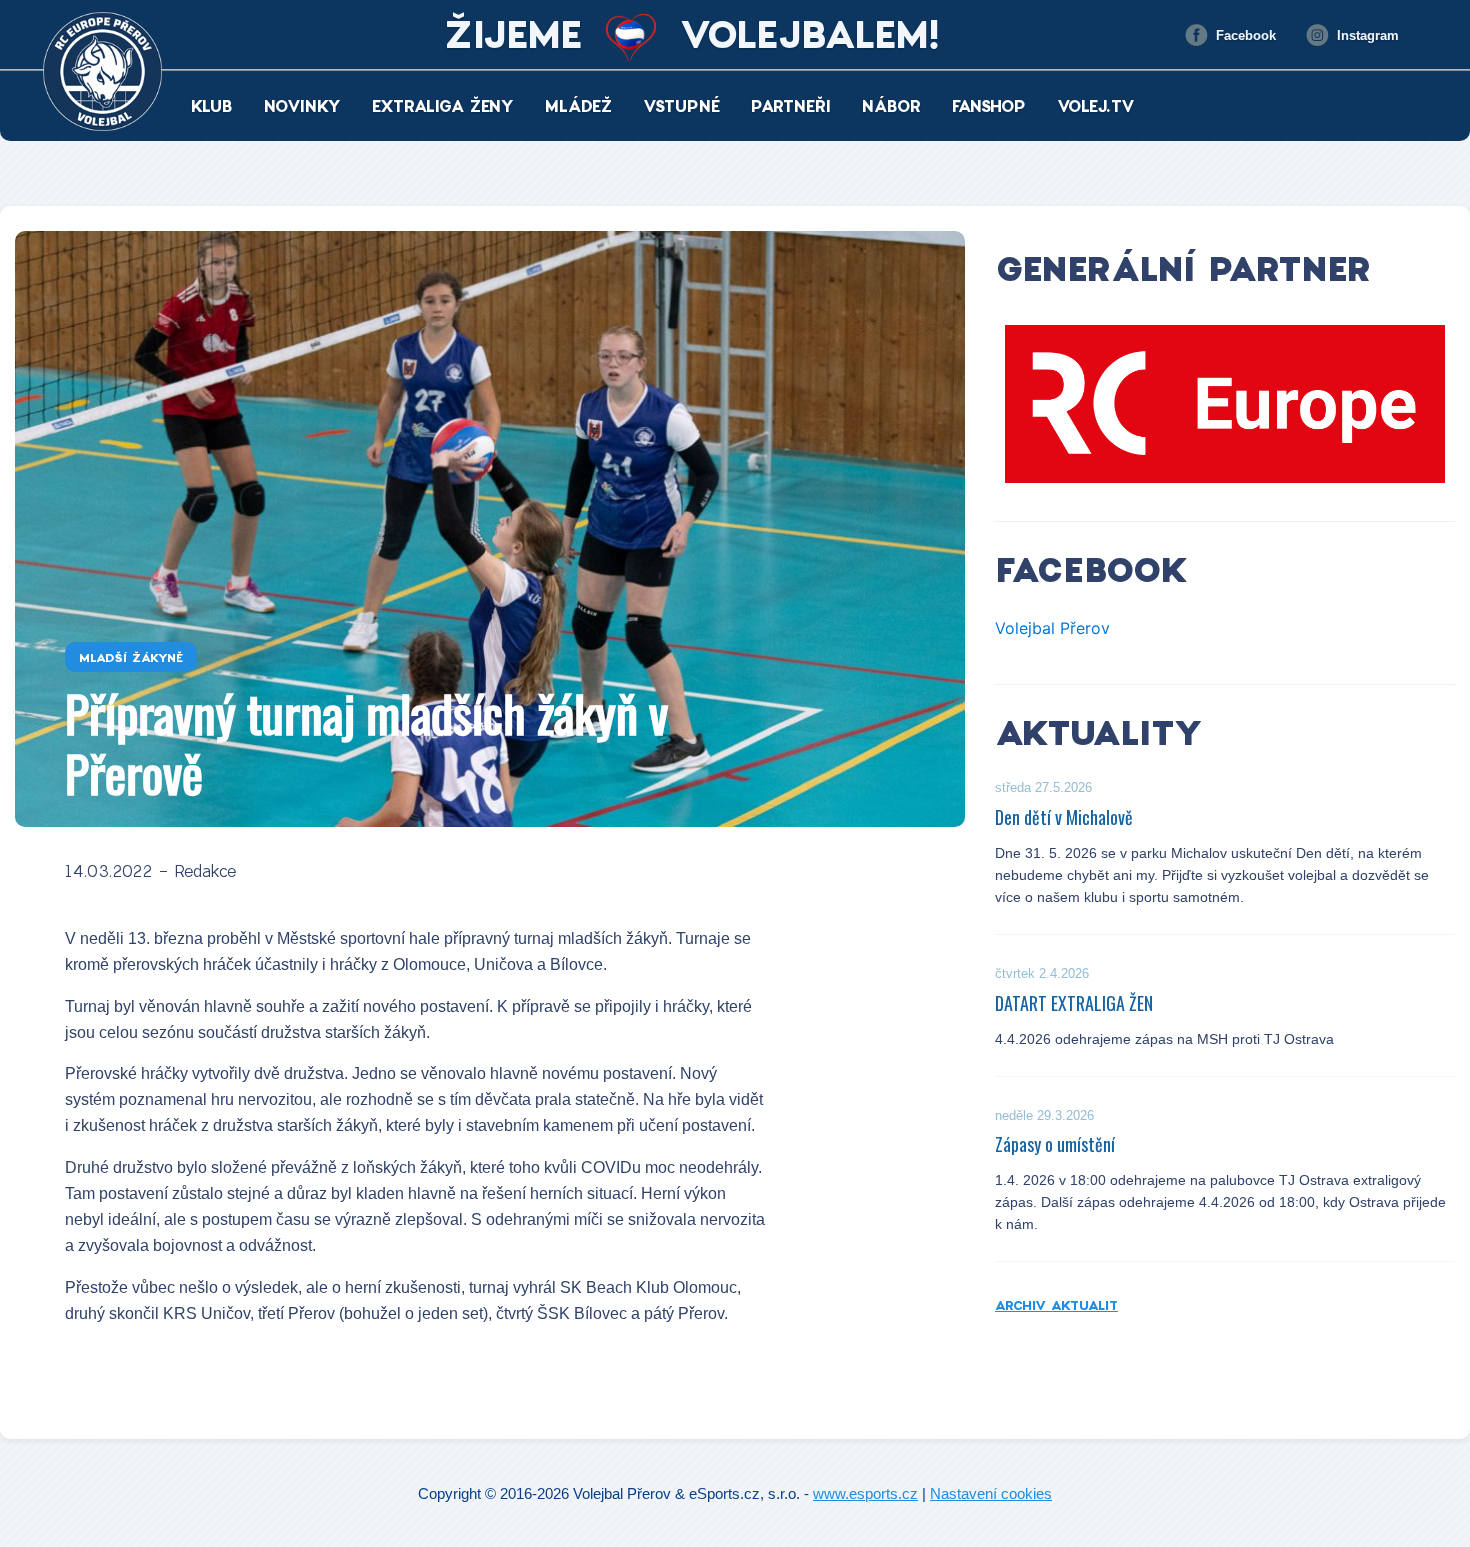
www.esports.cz (865, 1493)
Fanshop (989, 105)
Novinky (302, 105)
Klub (212, 105)
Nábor (891, 105)
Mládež (578, 105)
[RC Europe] (1225, 404)
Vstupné (681, 105)
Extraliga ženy (443, 105)
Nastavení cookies (991, 1493)
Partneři (791, 105)
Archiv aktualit (1056, 1305)
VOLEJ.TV (1096, 105)
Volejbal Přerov (1052, 628)
